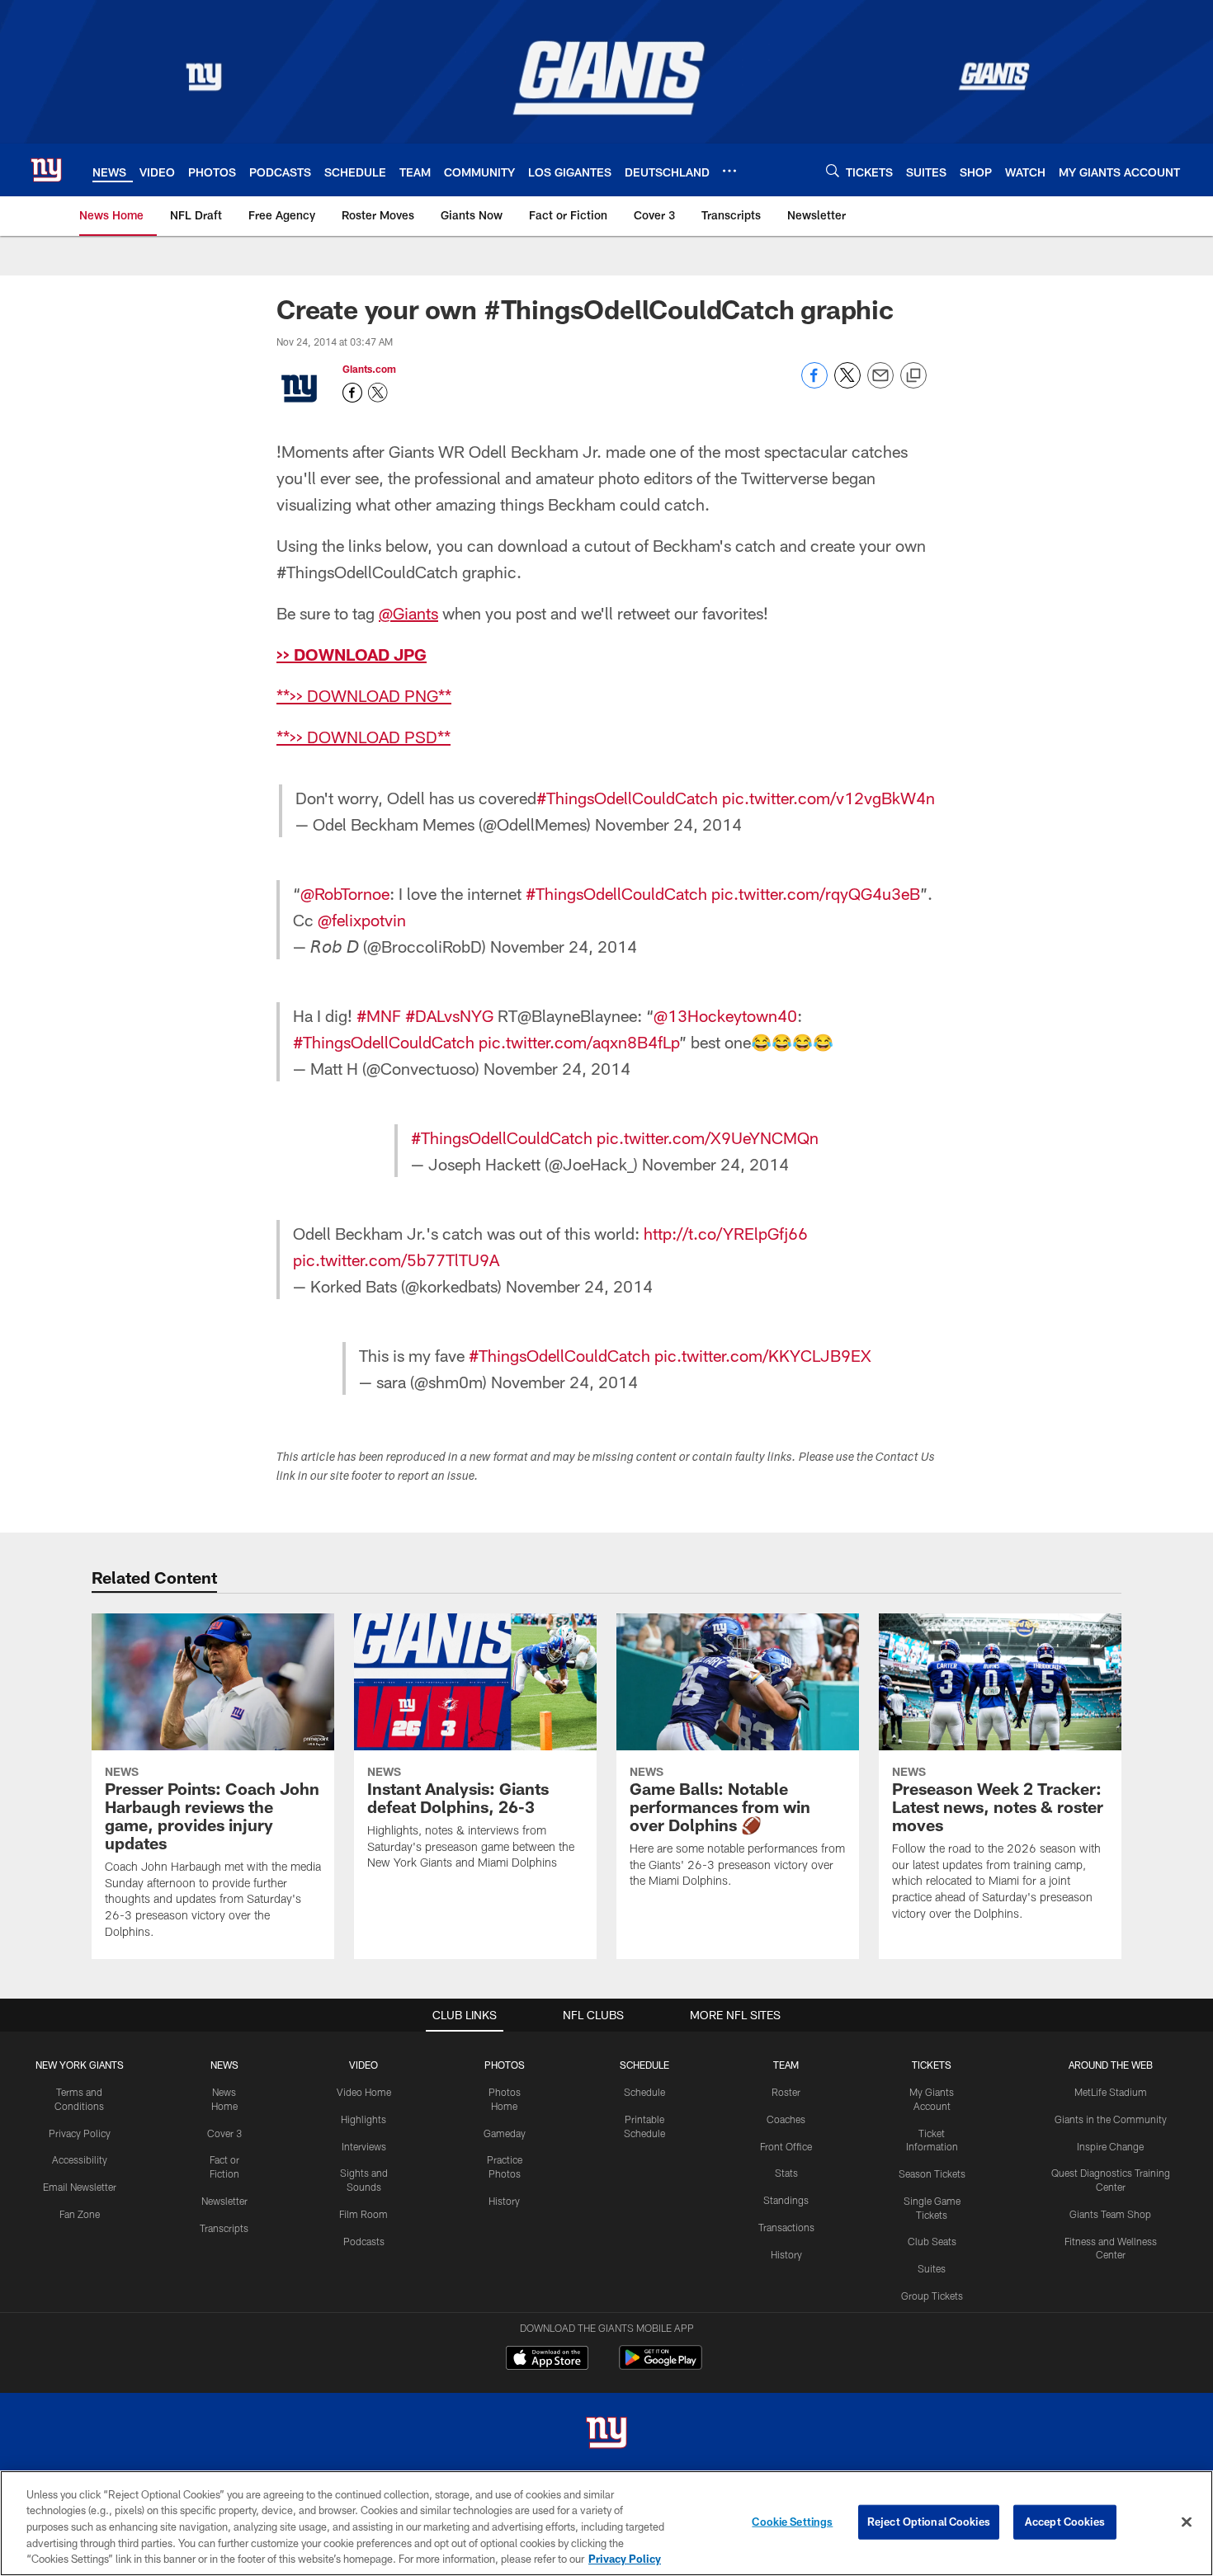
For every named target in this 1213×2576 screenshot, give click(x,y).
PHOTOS (505, 2065)
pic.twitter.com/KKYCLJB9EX (763, 1355)
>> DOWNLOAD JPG (352, 654)
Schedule (644, 2092)
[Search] (833, 170)
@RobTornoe (345, 893)
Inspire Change (1110, 2146)
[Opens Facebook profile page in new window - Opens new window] (352, 393)
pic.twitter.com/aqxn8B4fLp (579, 1042)
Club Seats (932, 2241)
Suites (932, 2268)
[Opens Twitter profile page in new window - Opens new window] (378, 393)
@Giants (408, 613)
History (504, 2201)
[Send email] (880, 384)
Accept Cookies (1065, 2522)
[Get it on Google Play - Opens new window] (661, 2366)
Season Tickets (932, 2173)
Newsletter (224, 2201)
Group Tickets (932, 2296)
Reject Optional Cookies (929, 2522)
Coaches (786, 2119)
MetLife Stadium (1111, 2092)
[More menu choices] (729, 171)
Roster (786, 2092)
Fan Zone (80, 2214)
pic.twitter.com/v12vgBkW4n (828, 798)
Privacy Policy (80, 2133)
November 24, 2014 (668, 824)
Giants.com (369, 369)
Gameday (505, 2133)
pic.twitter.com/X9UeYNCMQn (708, 1137)
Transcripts (224, 2228)
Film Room (363, 2214)
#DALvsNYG (449, 1015)
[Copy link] (913, 376)
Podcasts (364, 2241)
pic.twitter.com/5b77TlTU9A (396, 1260)
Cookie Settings (792, 2522)
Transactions (786, 2227)
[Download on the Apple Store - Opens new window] (547, 2360)
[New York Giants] (606, 2435)
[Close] (1187, 2522)
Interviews (364, 2146)
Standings (786, 2200)
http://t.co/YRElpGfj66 (726, 1233)
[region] (606, 2523)
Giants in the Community (1111, 2119)
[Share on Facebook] (814, 384)
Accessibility (80, 2159)
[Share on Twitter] (847, 384)
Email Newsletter (80, 2187)
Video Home (364, 2092)
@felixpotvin (362, 920)
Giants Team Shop (1110, 2214)
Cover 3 (224, 2133)
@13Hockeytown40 (725, 1015)
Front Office (786, 2146)
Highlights (363, 2119)
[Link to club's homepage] (46, 170)
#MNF (379, 1015)
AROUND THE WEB (1111, 2065)
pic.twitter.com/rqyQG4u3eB (816, 893)
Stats (786, 2173)
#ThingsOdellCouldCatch (627, 798)
